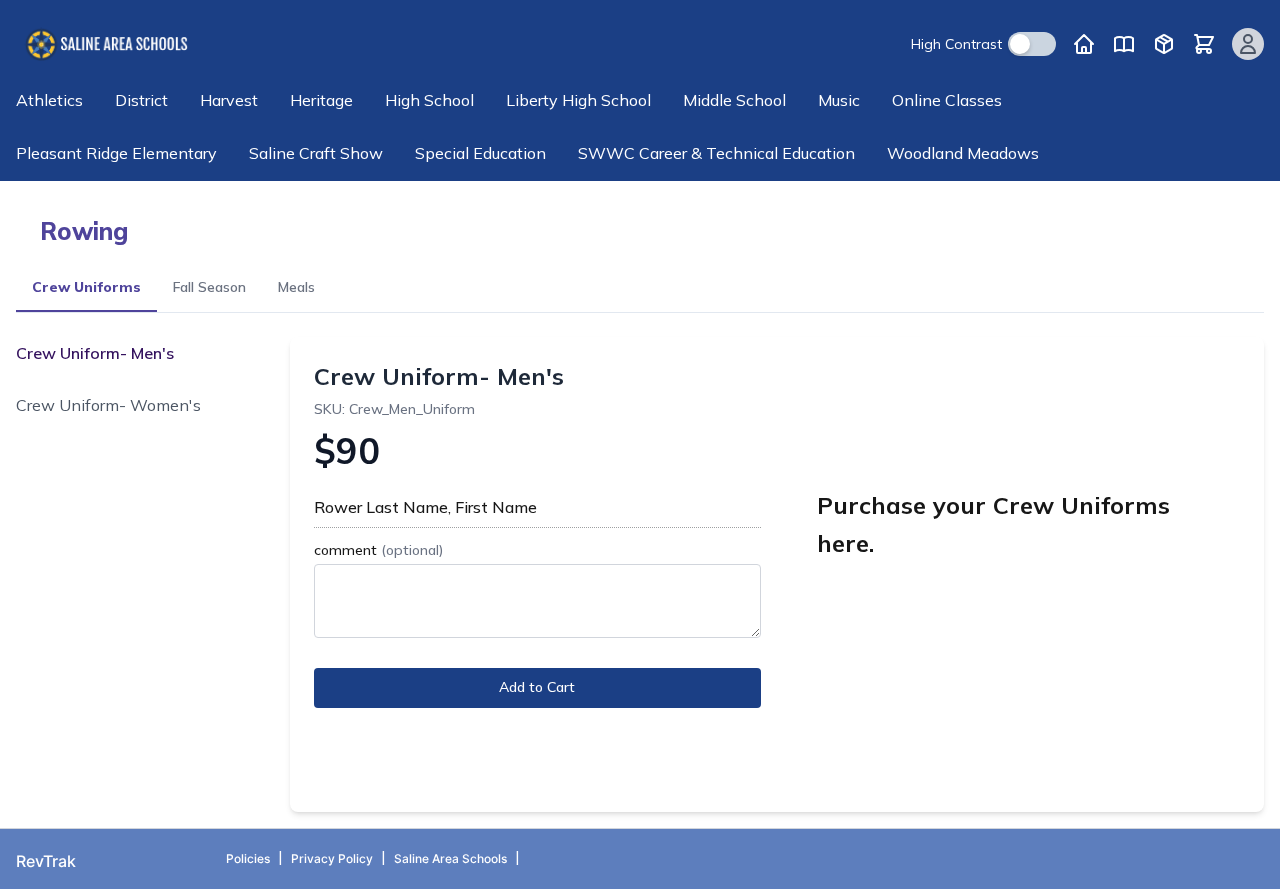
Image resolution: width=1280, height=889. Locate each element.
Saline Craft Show (316, 153)
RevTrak (46, 861)
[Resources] (1124, 44)
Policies (248, 858)
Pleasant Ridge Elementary (116, 153)
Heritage (321, 100)
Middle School (734, 100)
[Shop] (1164, 44)
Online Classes (947, 100)
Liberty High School (578, 100)
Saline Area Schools (450, 858)
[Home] (1084, 44)
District (141, 100)
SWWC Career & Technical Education (716, 153)
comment (378, 550)
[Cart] (1204, 44)
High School (429, 100)
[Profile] (1248, 44)
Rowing (84, 231)
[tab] (86, 288)
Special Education (480, 153)
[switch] (1032, 44)
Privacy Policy (332, 858)
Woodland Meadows (963, 153)
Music (839, 100)
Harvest (229, 100)
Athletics (49, 100)
